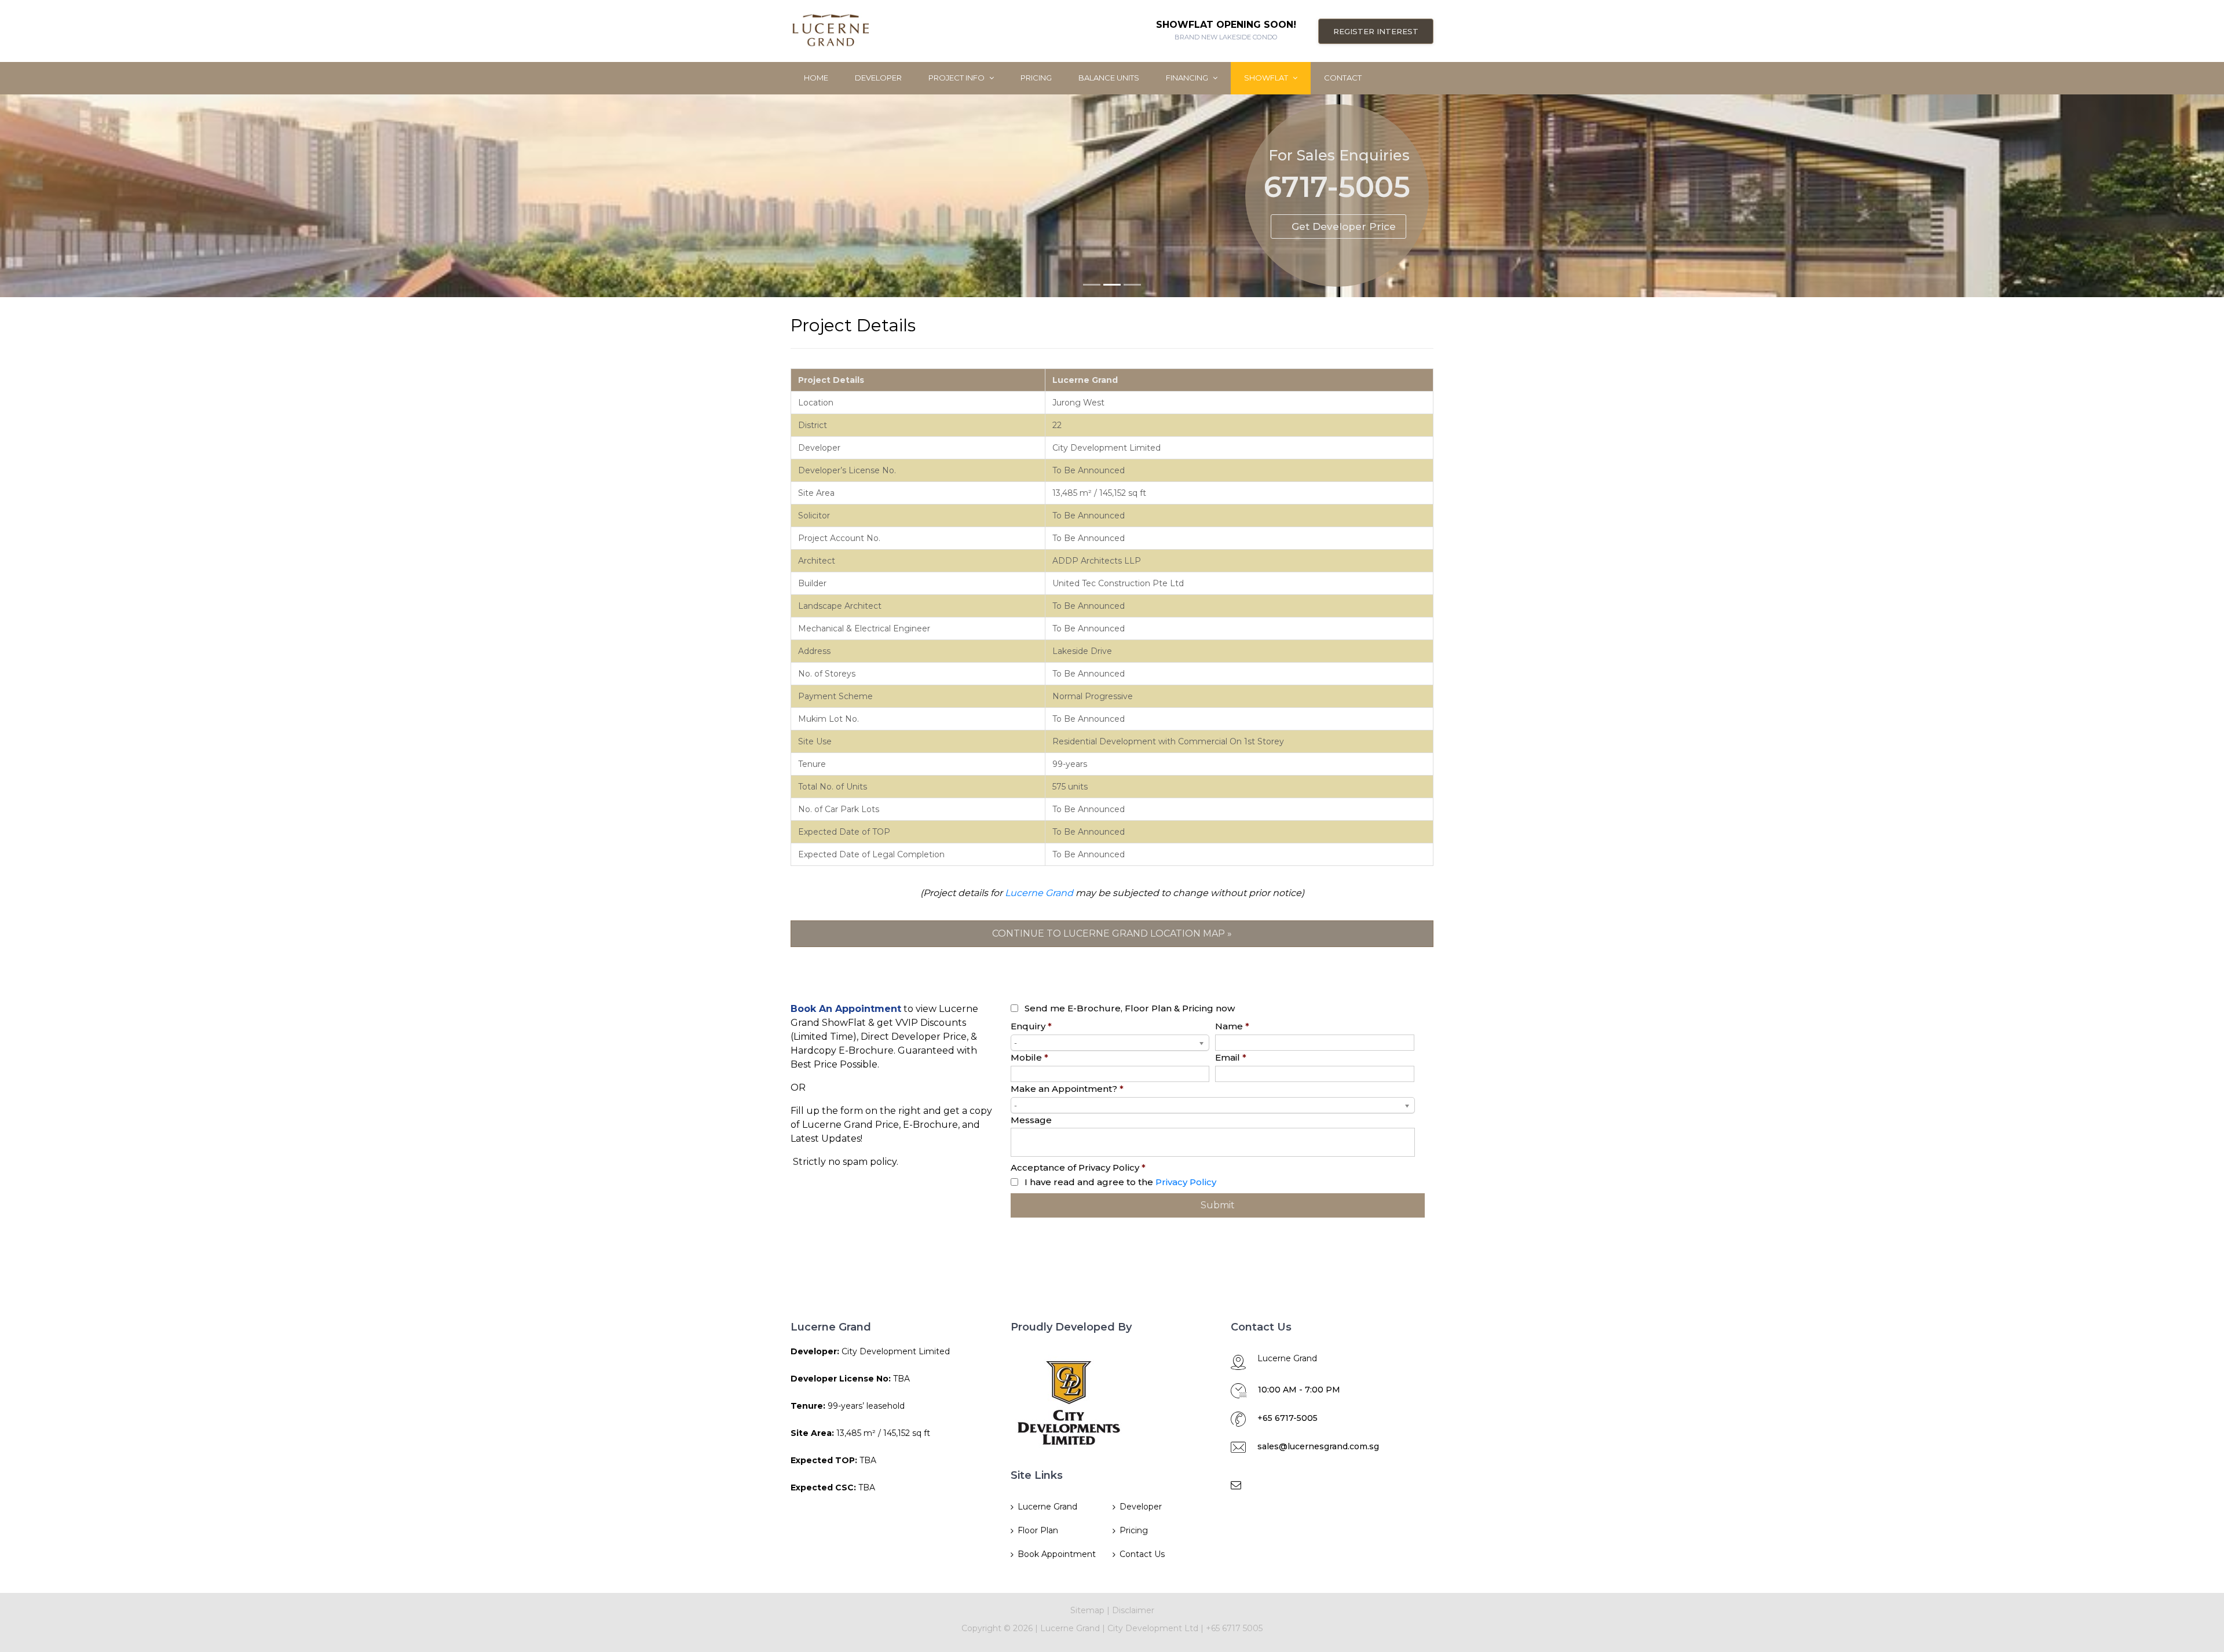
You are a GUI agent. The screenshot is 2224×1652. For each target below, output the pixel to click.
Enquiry (1031, 1026)
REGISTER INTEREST (1376, 31)
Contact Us (1142, 1554)
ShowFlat (1267, 78)
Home (816, 78)
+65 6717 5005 (1234, 1628)
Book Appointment (1057, 1554)
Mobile (1029, 1057)
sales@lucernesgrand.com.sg (1318, 1446)
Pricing (1036, 78)
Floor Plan (1038, 1530)
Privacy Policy (1186, 1182)
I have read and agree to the (1120, 1182)
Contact (1343, 78)
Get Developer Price (1344, 226)
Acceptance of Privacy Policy (1078, 1167)
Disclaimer (1133, 1610)
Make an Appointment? (1067, 1089)
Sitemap (1087, 1610)
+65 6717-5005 (1287, 1418)
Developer (878, 78)
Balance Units (1109, 78)
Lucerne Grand (1039, 893)
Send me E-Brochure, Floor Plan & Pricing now (1130, 1008)
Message (1031, 1120)
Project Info (957, 78)
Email (1231, 1057)
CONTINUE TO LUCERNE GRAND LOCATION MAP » (1112, 933)
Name (1232, 1026)
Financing (1188, 78)
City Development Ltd (1154, 1628)
